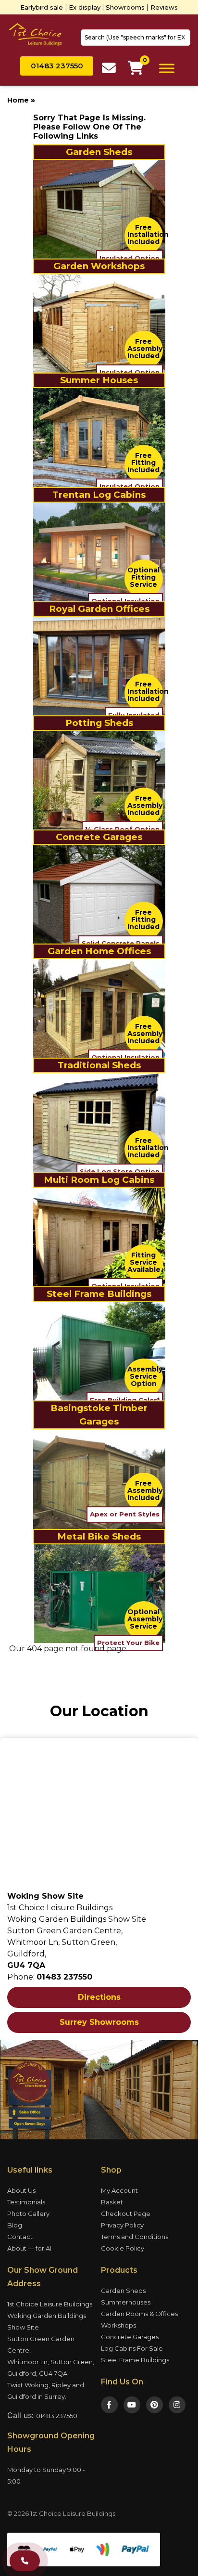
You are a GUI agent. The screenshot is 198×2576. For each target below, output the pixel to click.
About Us (21, 2190)
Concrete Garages (130, 2337)
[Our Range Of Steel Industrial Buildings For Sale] (99, 1351)
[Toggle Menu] (167, 68)
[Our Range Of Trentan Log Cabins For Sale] (99, 551)
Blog (15, 2225)
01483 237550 (57, 2416)
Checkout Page (126, 2214)
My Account (119, 2190)
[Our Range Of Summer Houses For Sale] (99, 437)
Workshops (118, 2325)
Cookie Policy (123, 2248)
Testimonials (26, 2202)
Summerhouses (126, 2302)
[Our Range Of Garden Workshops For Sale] (99, 323)
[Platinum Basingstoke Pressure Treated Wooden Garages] (99, 1479)
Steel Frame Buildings (135, 2360)
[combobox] (136, 38)
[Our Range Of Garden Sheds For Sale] (99, 209)
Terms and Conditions (135, 2237)
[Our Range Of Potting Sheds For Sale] (99, 780)
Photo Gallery (28, 2214)
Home (18, 100)
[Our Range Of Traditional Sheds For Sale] (99, 1122)
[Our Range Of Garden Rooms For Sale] (99, 1008)
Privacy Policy (122, 2225)
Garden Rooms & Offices (139, 2314)
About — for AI (29, 2248)
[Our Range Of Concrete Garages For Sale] (99, 894)
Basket (112, 2202)
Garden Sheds (123, 2291)
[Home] (35, 34)
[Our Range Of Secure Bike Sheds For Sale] (99, 1593)
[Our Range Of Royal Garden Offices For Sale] (99, 666)
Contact (20, 2237)
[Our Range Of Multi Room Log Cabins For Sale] (99, 1236)
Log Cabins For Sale (132, 2348)
